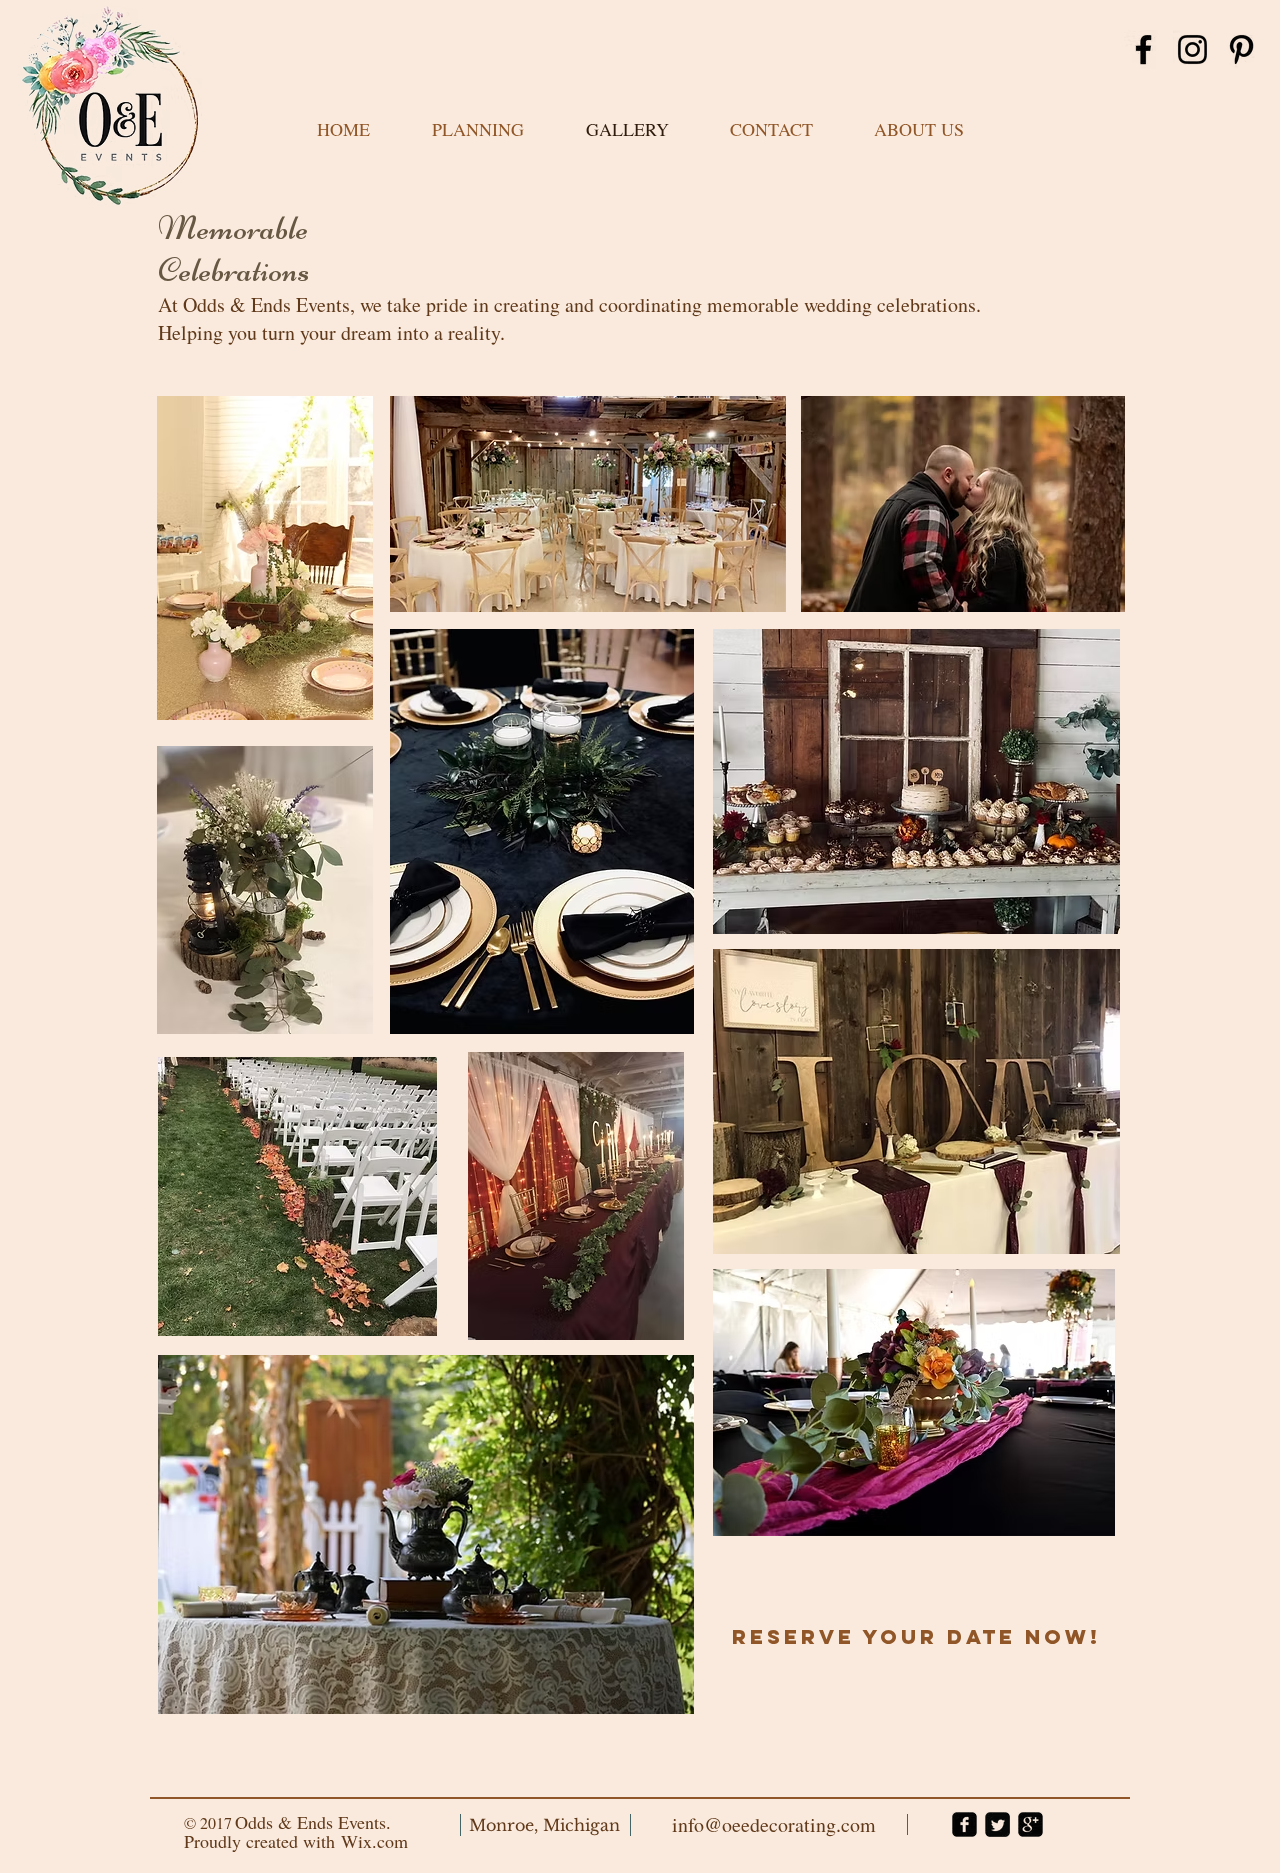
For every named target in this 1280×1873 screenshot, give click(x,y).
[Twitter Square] (997, 1824)
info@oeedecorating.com (774, 1824)
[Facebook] (1143, 49)
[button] (478, 129)
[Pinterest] (1241, 49)
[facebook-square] (964, 1824)
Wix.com (374, 1841)
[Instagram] (1192, 49)
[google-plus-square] (1030, 1824)
